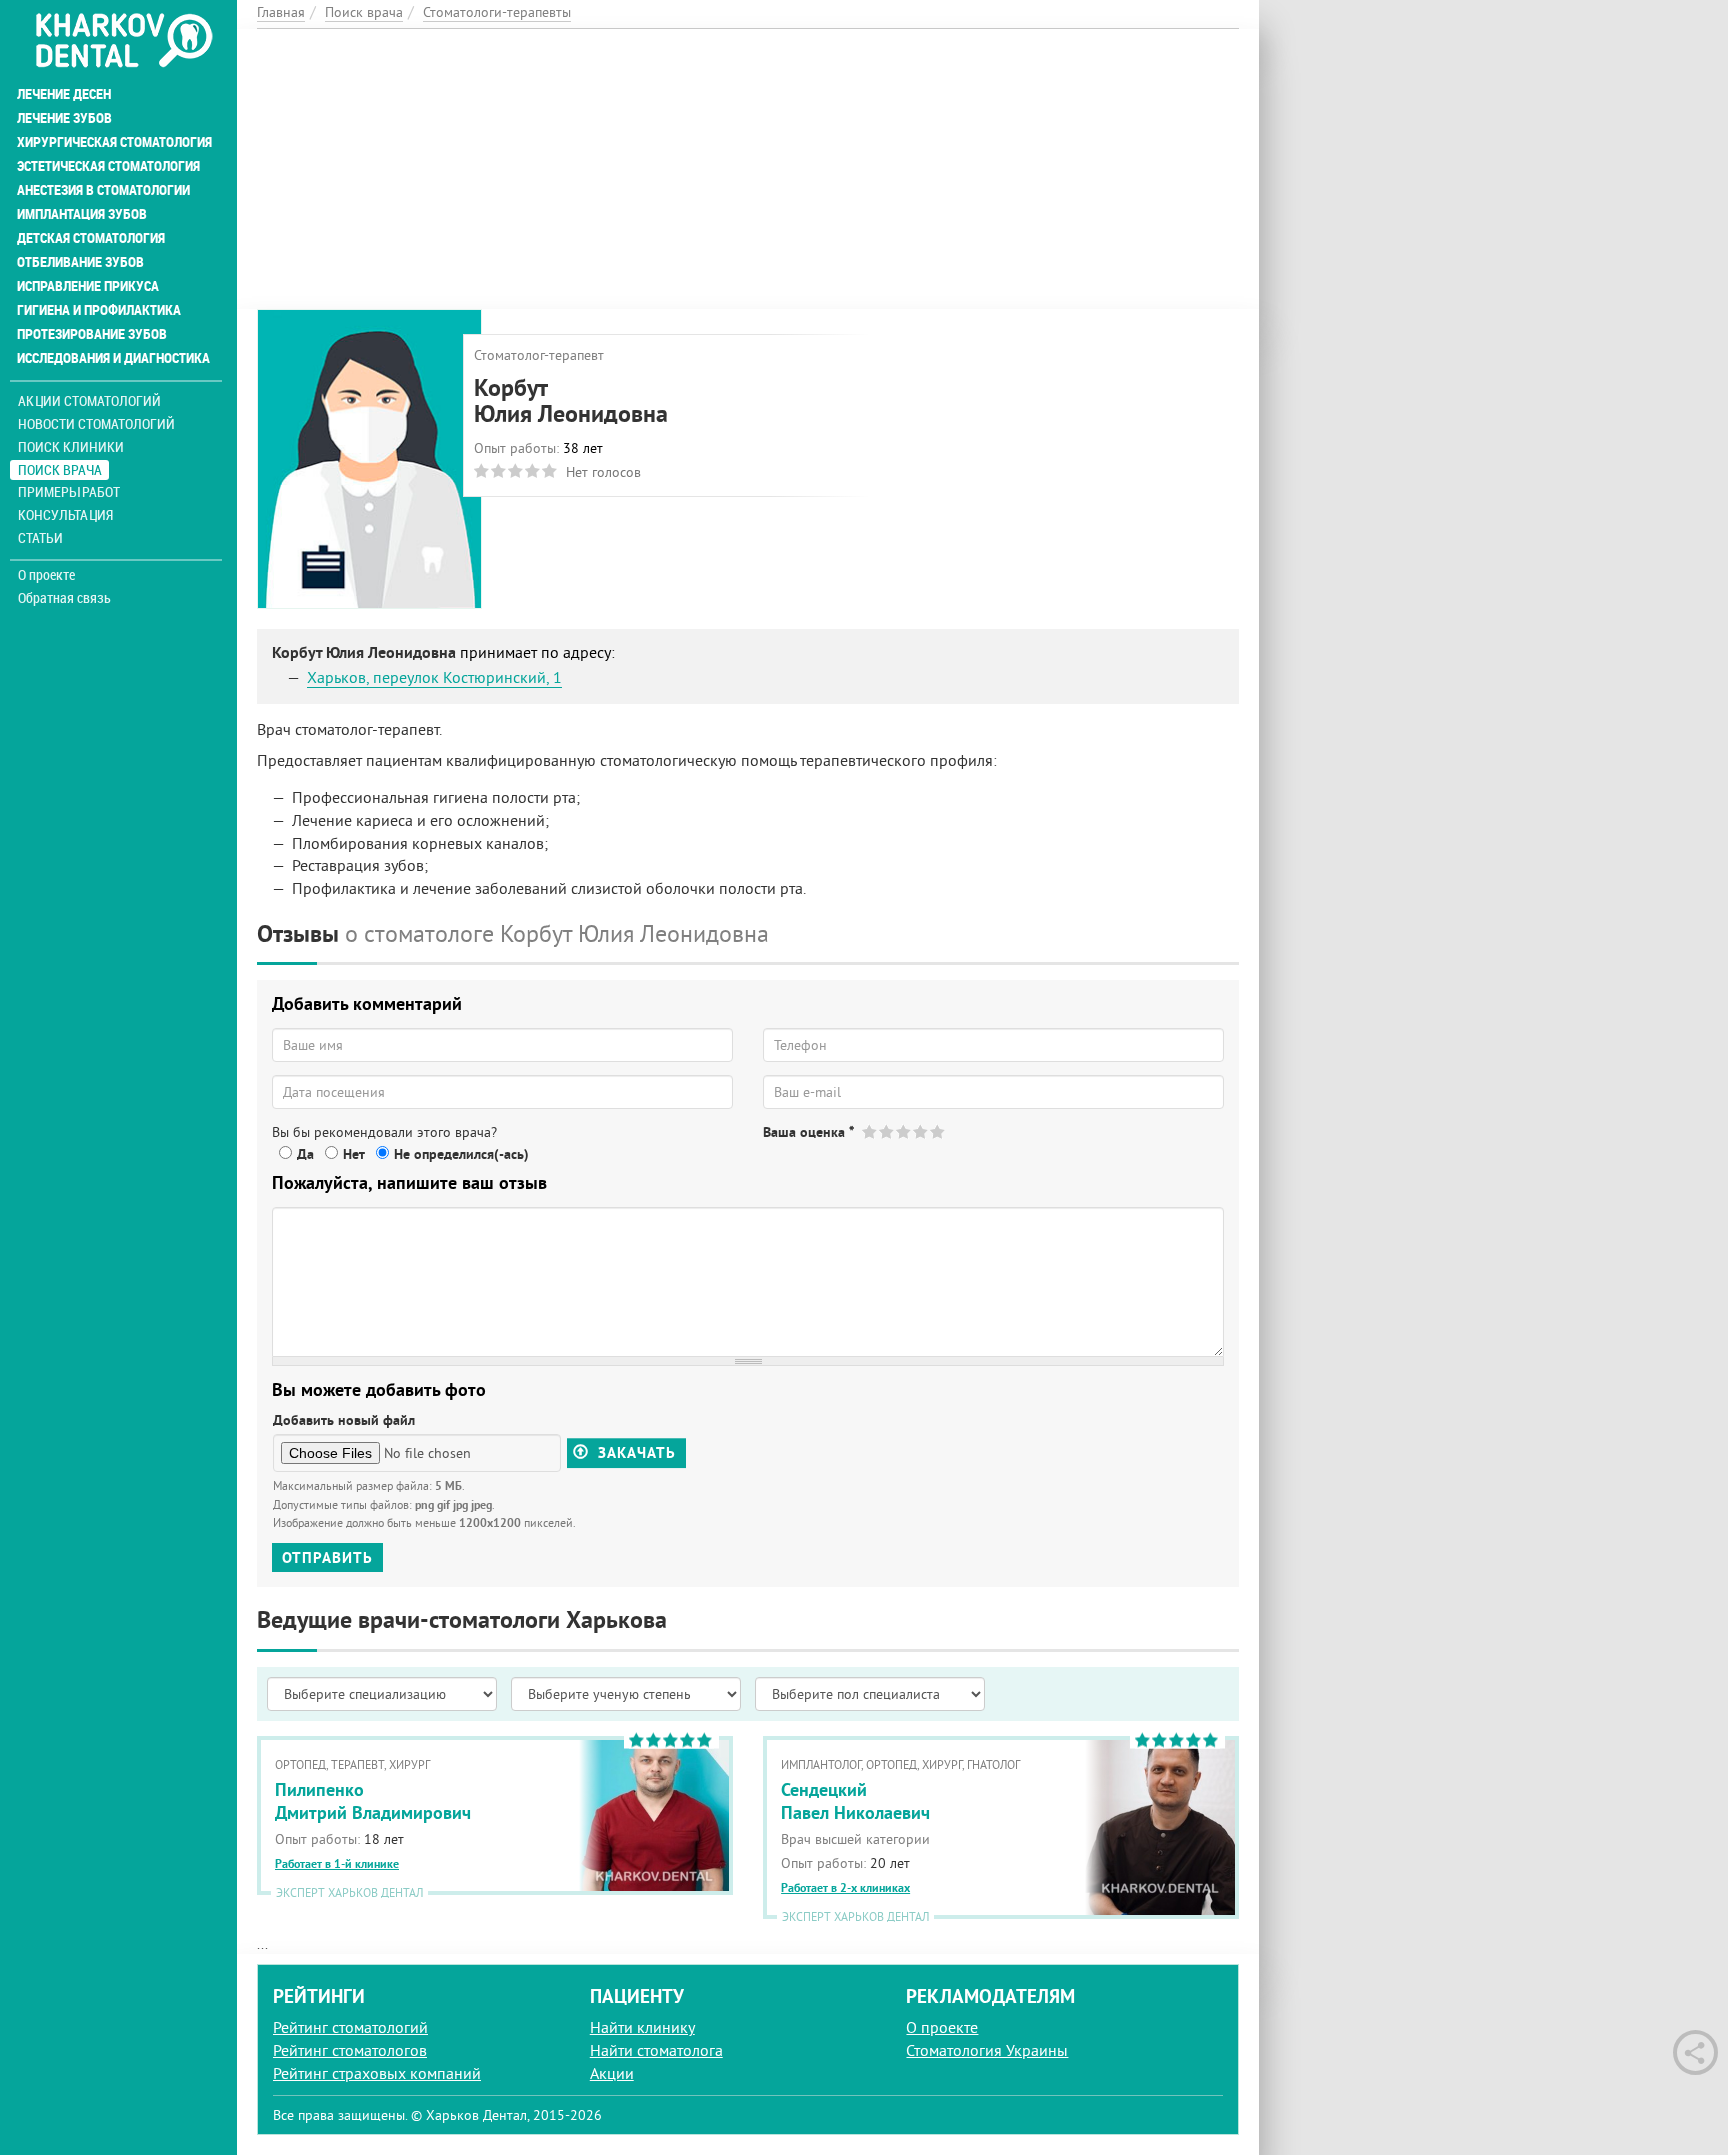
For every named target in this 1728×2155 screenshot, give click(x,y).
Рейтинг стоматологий (350, 2027)
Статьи (40, 537)
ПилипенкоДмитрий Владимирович (373, 1801)
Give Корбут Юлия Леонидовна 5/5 (938, 1131)
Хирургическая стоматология (114, 142)
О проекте (46, 575)
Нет (354, 1154)
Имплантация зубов (82, 214)
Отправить (327, 1557)
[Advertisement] (748, 169)
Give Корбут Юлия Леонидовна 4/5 (921, 1131)
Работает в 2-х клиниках (845, 1888)
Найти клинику (642, 2027)
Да (305, 1154)
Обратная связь (64, 598)
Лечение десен (64, 94)
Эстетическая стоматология (108, 166)
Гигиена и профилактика (99, 310)
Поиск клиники (71, 446)
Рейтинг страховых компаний (377, 2073)
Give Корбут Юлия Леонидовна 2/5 (887, 1131)
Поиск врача (60, 469)
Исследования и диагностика (113, 358)
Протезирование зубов (92, 334)
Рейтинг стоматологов (350, 2050)
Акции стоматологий (89, 400)
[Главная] (123, 42)
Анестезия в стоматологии (103, 190)
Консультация (65, 514)
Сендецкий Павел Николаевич (855, 1801)
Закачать (634, 1453)
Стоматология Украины (987, 2050)
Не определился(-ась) (461, 1154)
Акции (612, 2073)
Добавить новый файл (344, 1420)
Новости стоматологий (96, 423)
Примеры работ (69, 491)
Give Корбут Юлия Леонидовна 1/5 (870, 1131)
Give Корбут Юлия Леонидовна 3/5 (904, 1131)
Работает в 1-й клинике (337, 1864)
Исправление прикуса (88, 286)
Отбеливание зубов (80, 262)
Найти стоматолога (656, 2050)
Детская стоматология (91, 238)
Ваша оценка (808, 1132)
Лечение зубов (64, 118)
